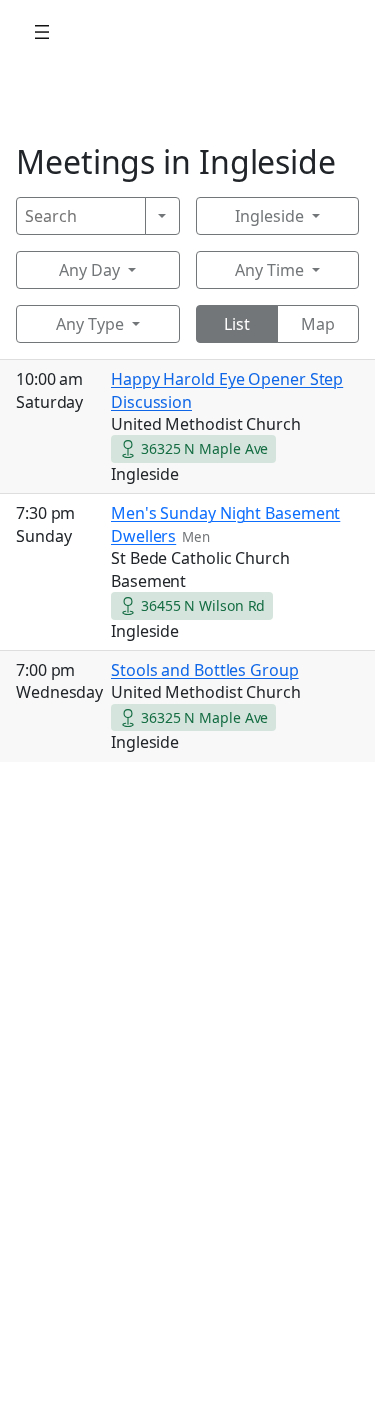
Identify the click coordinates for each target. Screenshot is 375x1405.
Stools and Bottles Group (205, 670)
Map (318, 324)
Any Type (90, 324)
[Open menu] (42, 32)
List (237, 324)
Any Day (89, 270)
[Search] (162, 216)
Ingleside (269, 216)
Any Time (269, 270)
